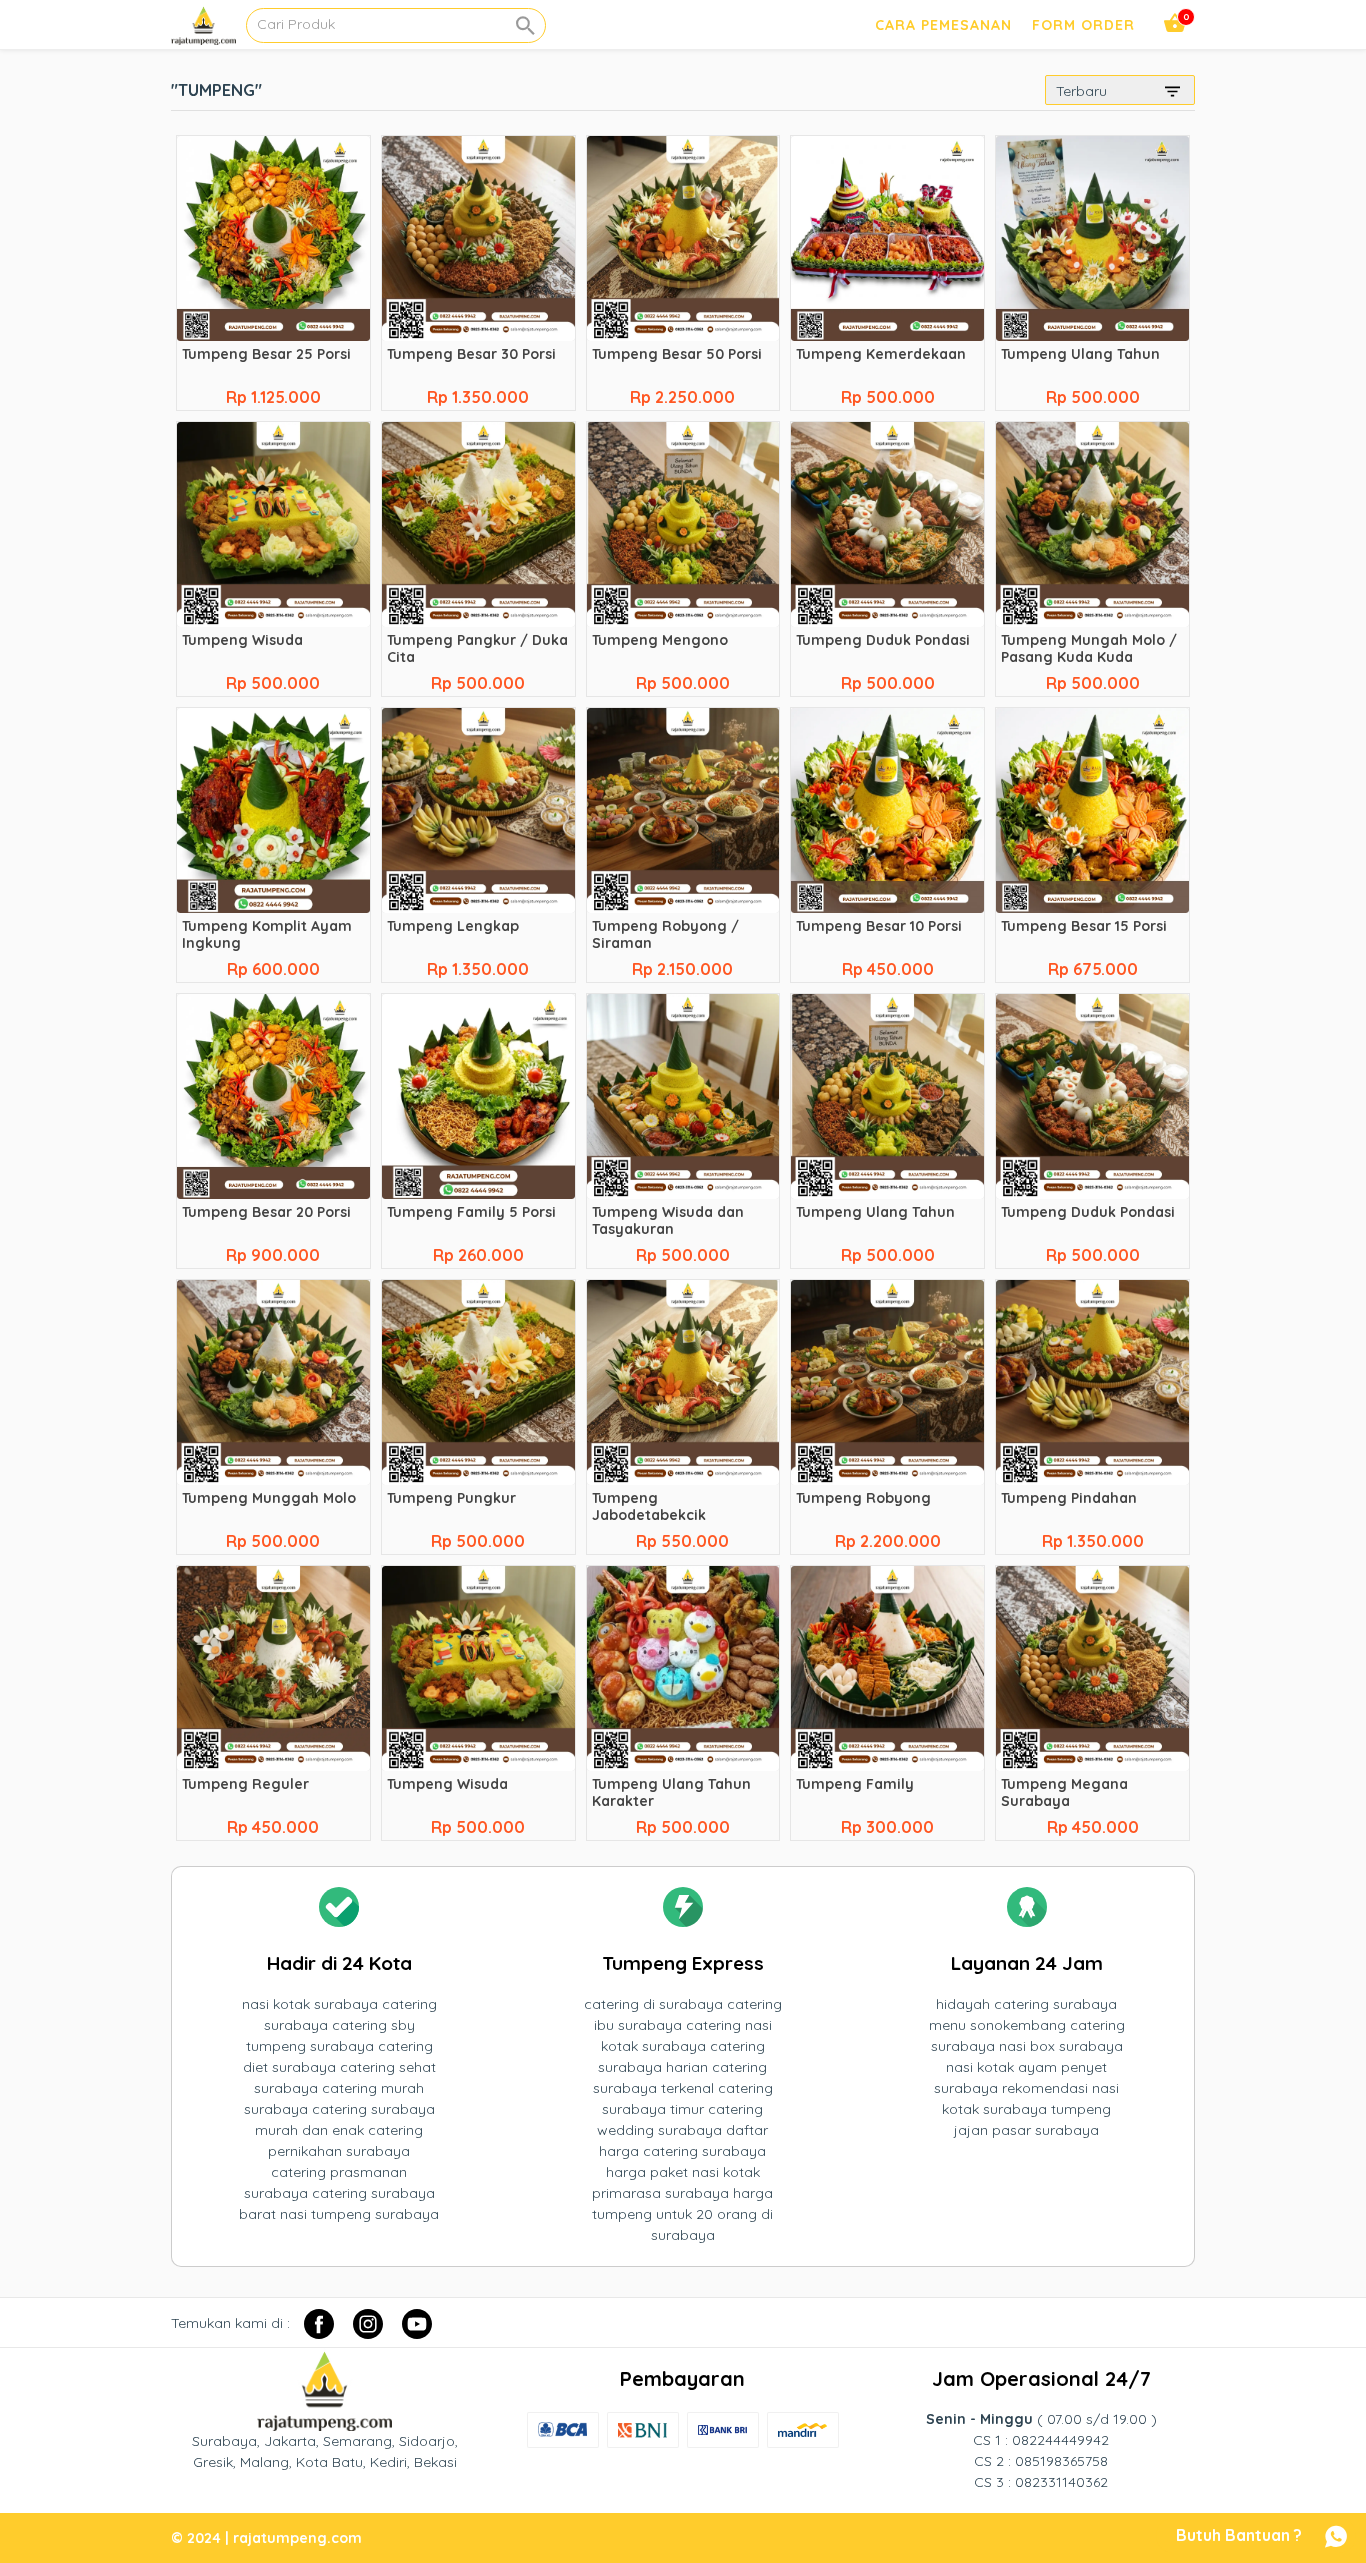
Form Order (1083, 25)
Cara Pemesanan (943, 25)
